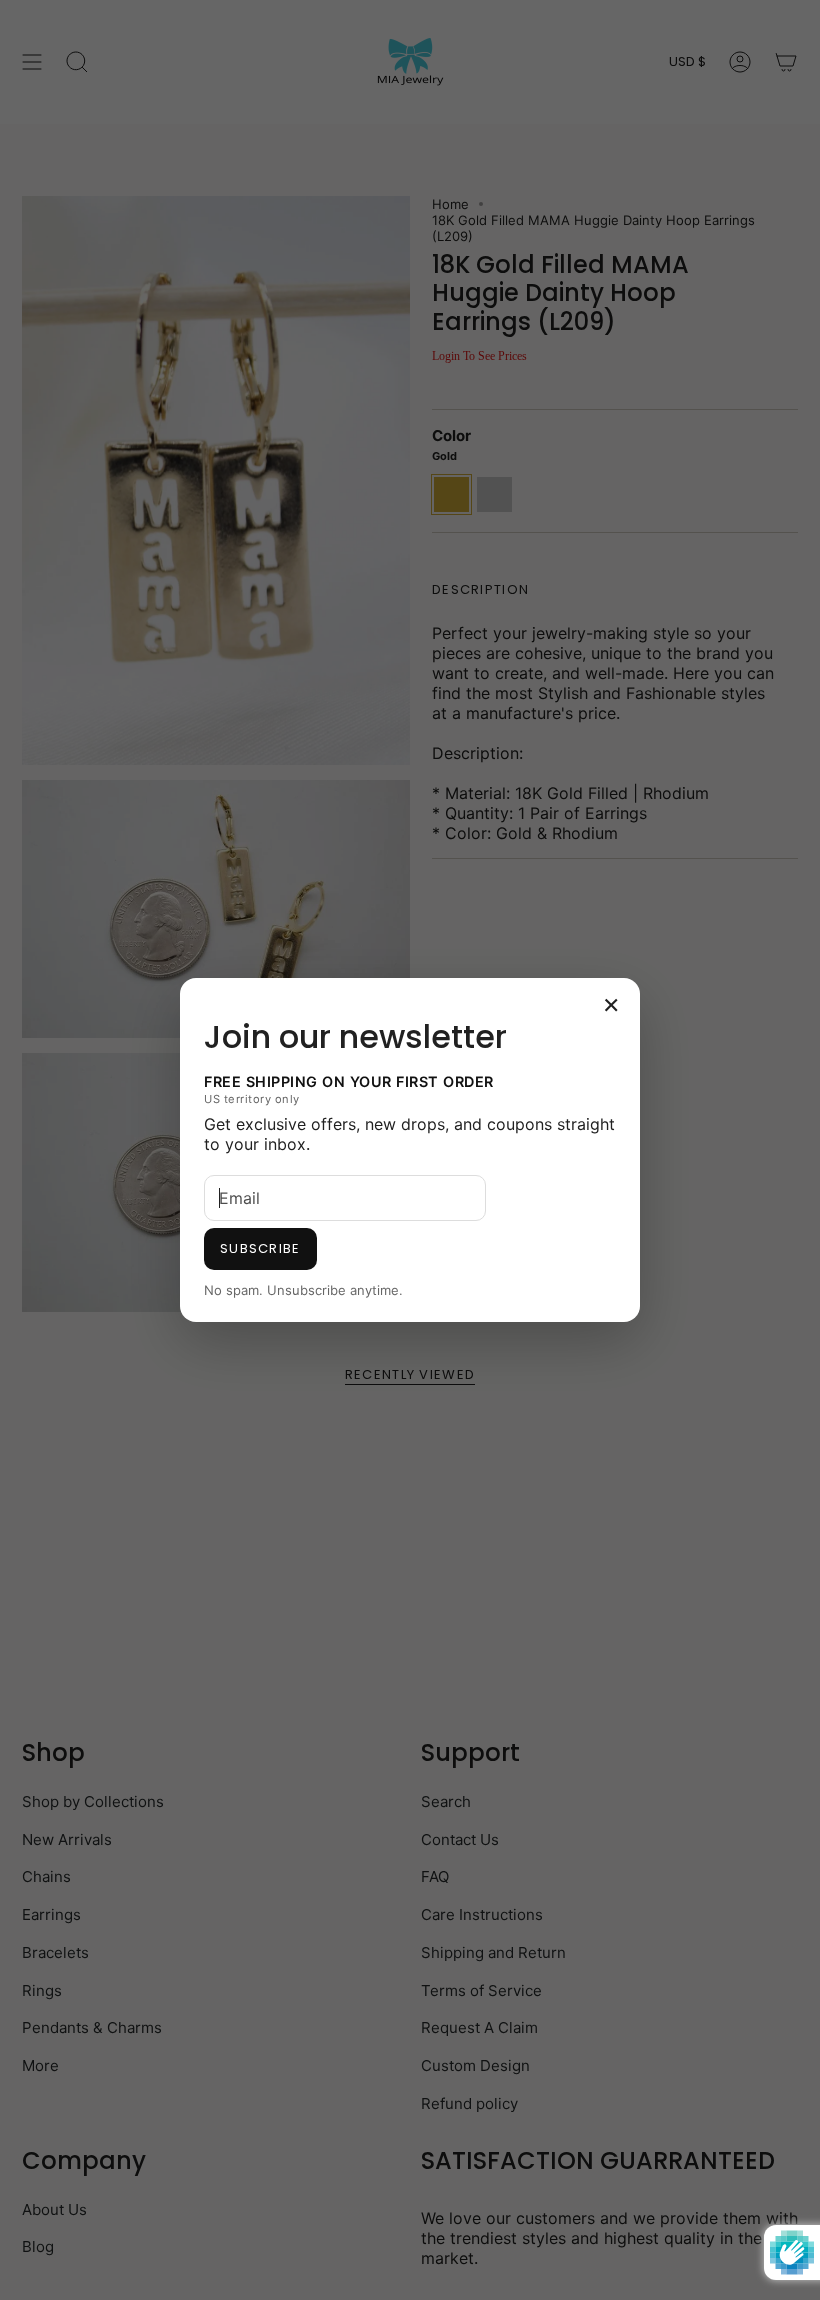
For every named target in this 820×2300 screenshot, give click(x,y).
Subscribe (260, 1248)
